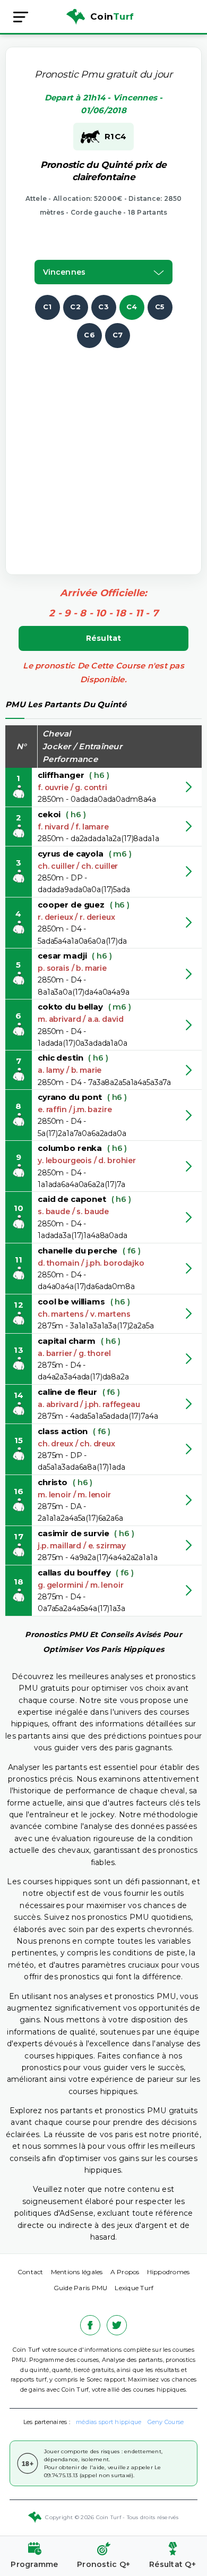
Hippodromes (169, 2272)
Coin (112, 16)
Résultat (104, 638)
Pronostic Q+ (103, 2564)
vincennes (64, 272)
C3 (103, 307)
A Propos (125, 2272)
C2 (75, 307)
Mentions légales (77, 2272)
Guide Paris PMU (81, 2288)
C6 (89, 335)
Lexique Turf (134, 2288)
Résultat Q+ (172, 2564)
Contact (31, 2272)
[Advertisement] (103, 452)
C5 (160, 307)
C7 (118, 335)
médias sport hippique (109, 2422)
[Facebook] (90, 2325)
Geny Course (166, 2422)
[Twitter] (117, 2325)
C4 (132, 307)
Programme (34, 2564)
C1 (48, 307)
